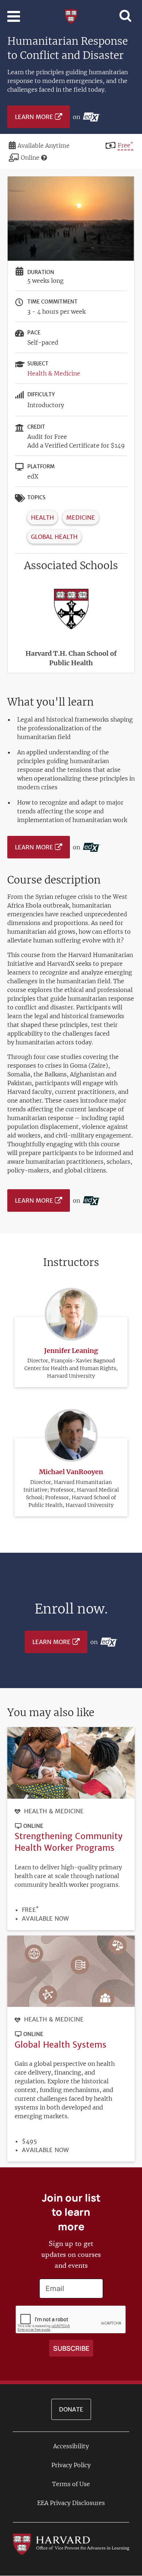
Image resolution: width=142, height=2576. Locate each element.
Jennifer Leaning (71, 1351)
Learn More (34, 117)
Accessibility (71, 2446)
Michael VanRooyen (71, 1472)
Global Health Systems (60, 2045)
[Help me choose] (44, 158)
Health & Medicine (54, 373)
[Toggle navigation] (14, 16)
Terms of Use (71, 2484)
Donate (71, 2409)
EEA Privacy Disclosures (71, 2503)
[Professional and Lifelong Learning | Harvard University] (71, 16)
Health (42, 517)
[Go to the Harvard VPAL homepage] (71, 2544)
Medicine (81, 517)
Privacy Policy (71, 2465)
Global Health (54, 537)
